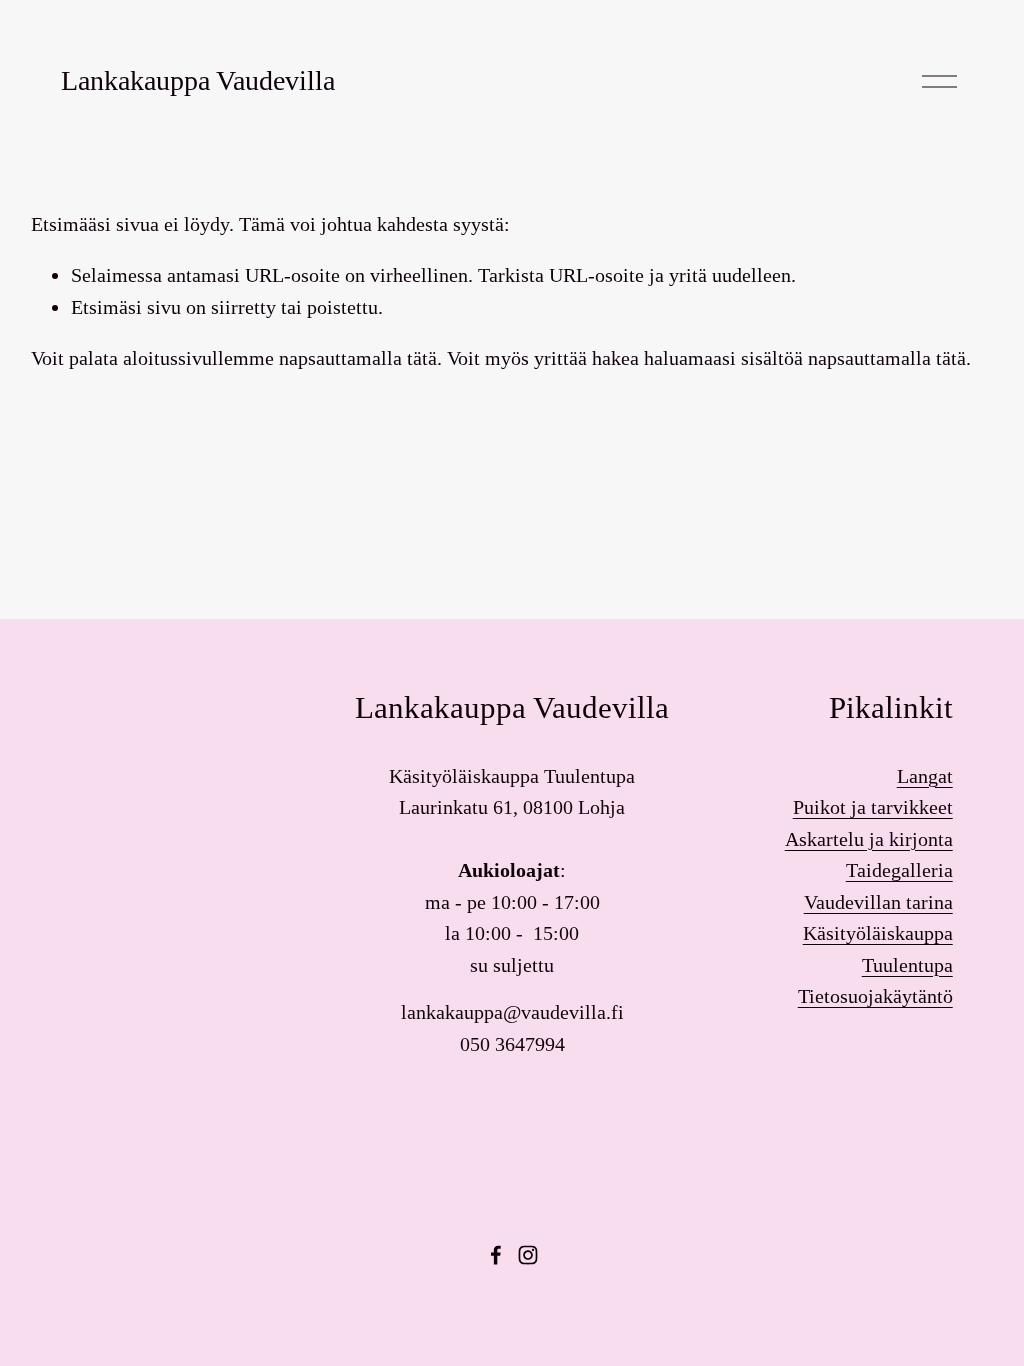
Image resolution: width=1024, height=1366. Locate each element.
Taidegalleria (899, 870)
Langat (925, 776)
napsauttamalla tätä (358, 358)
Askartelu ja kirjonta (869, 839)
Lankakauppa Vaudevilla (198, 80)
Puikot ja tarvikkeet (873, 807)
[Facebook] (496, 1255)
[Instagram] (528, 1255)
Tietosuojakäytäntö (875, 996)
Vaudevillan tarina (878, 902)
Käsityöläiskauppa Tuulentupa (878, 949)
